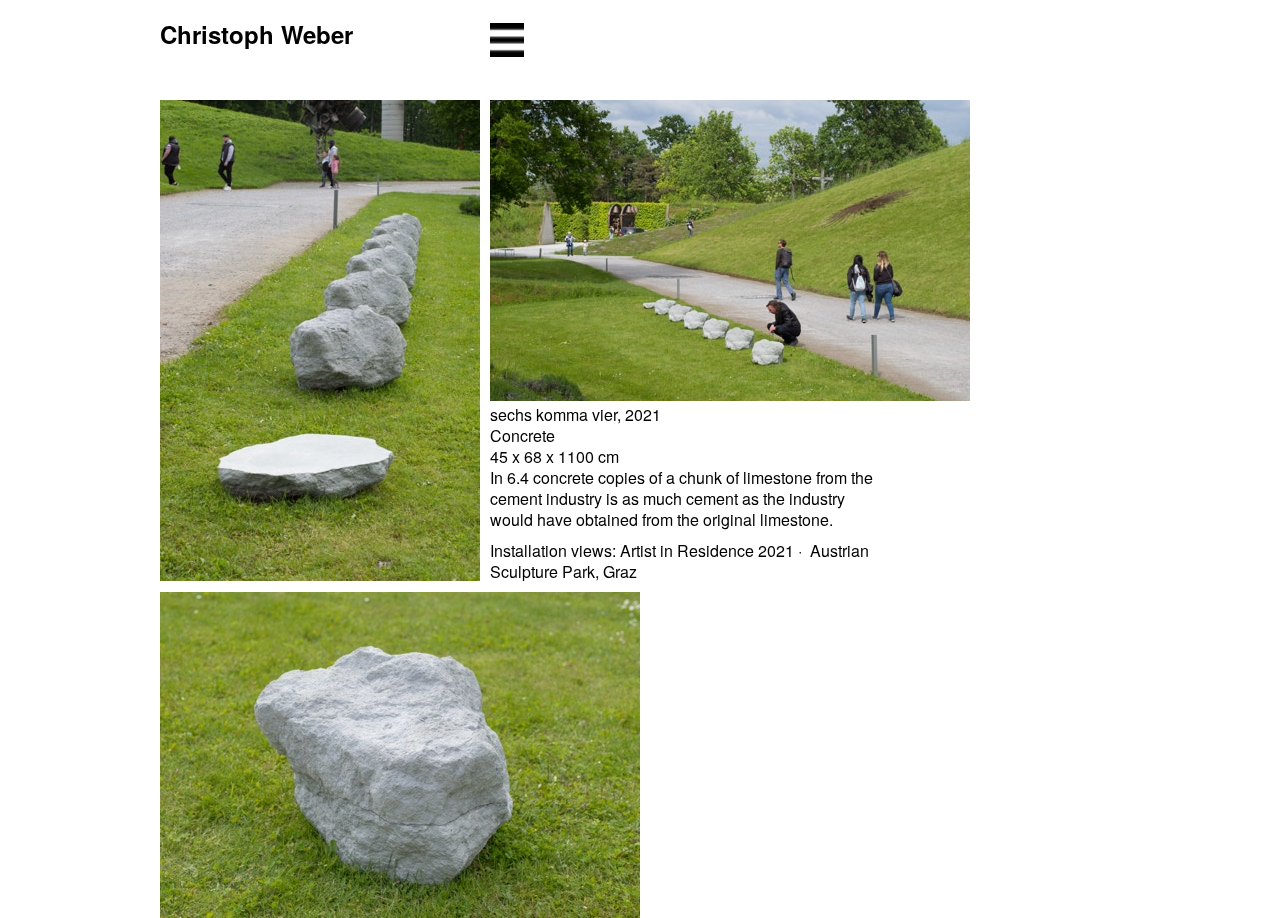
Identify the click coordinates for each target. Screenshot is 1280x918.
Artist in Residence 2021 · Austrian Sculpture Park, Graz (679, 561)
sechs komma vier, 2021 (575, 414)
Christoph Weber (256, 34)
